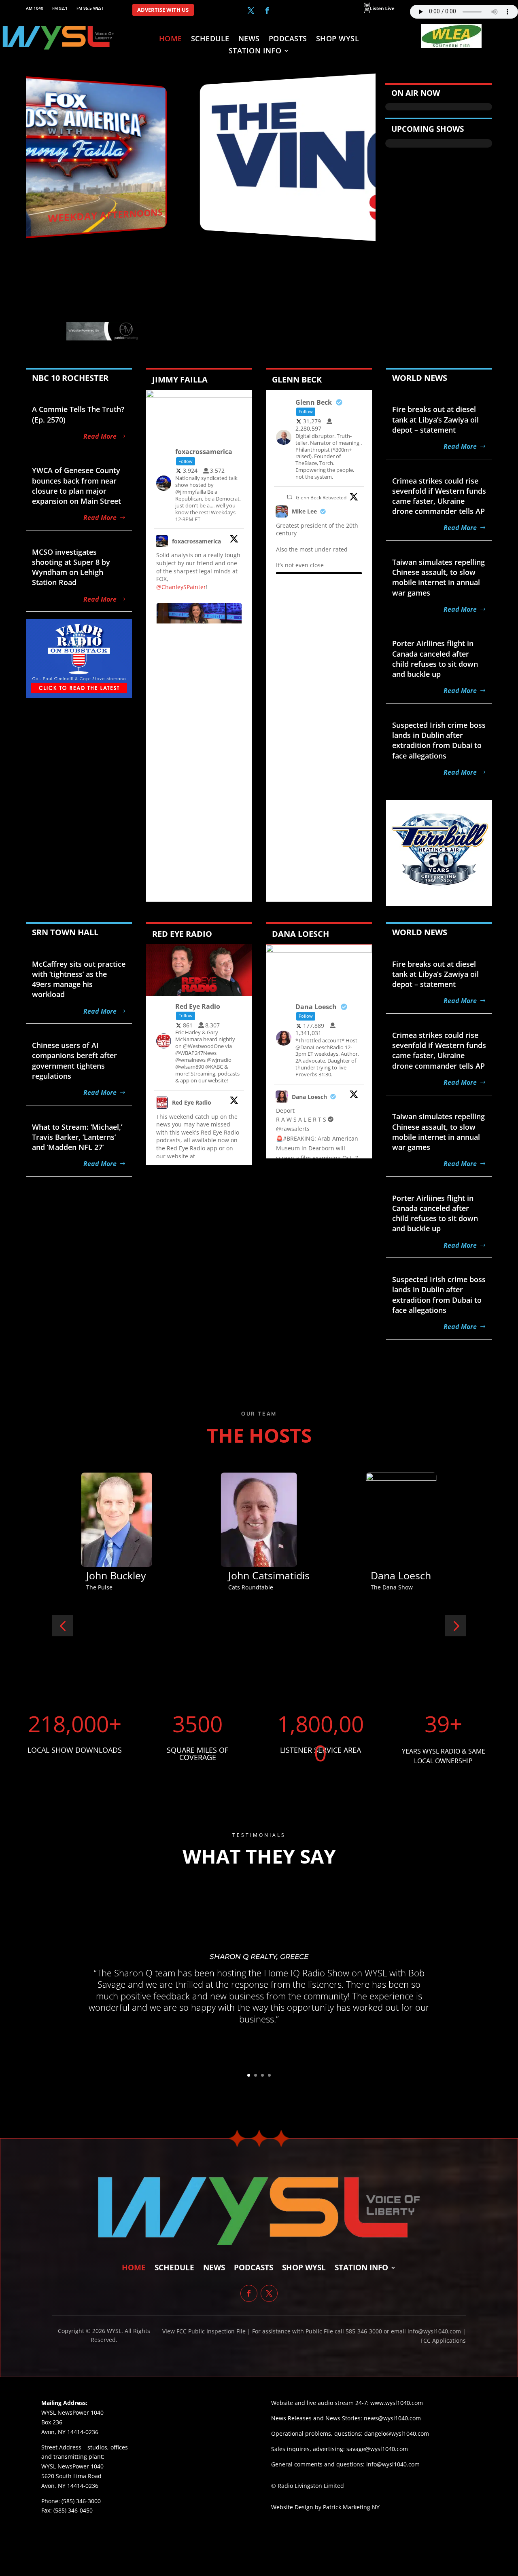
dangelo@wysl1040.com (397, 2433)
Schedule (210, 39)
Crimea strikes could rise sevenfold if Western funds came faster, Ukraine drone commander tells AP (439, 496)
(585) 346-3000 (81, 2501)
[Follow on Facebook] (267, 11)
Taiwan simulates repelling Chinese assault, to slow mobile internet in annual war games (438, 577)
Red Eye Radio (192, 1102)
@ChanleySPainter (181, 587)
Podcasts (288, 39)
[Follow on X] (251, 11)
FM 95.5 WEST (90, 8)
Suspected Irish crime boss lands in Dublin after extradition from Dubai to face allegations (439, 740)
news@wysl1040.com (392, 2418)
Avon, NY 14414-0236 (70, 2486)
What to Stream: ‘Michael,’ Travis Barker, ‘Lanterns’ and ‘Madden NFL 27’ (77, 1137)
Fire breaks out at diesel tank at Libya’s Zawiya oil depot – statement (435, 419)
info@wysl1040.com (393, 2464)
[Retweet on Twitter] (289, 497)
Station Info (255, 52)
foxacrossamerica (196, 541)
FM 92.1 (60, 8)
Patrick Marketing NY (351, 2507)
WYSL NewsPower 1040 (72, 2466)
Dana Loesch (309, 1097)
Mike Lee (304, 511)
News (249, 39)
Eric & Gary (397, 1575)
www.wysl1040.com (397, 2403)
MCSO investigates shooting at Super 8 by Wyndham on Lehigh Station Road (71, 567)
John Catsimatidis (127, 1575)
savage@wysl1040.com (377, 2449)
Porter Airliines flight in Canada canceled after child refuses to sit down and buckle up (435, 659)
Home (171, 39)
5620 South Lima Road (71, 2476)
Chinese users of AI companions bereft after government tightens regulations (74, 1061)
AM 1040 (35, 8)
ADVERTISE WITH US (163, 10)
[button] (63, 1626)
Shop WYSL (338, 39)
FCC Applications (443, 2340)
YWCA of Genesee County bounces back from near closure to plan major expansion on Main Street (76, 486)
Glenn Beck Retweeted (321, 498)
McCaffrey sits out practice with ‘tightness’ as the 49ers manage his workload (79, 979)
